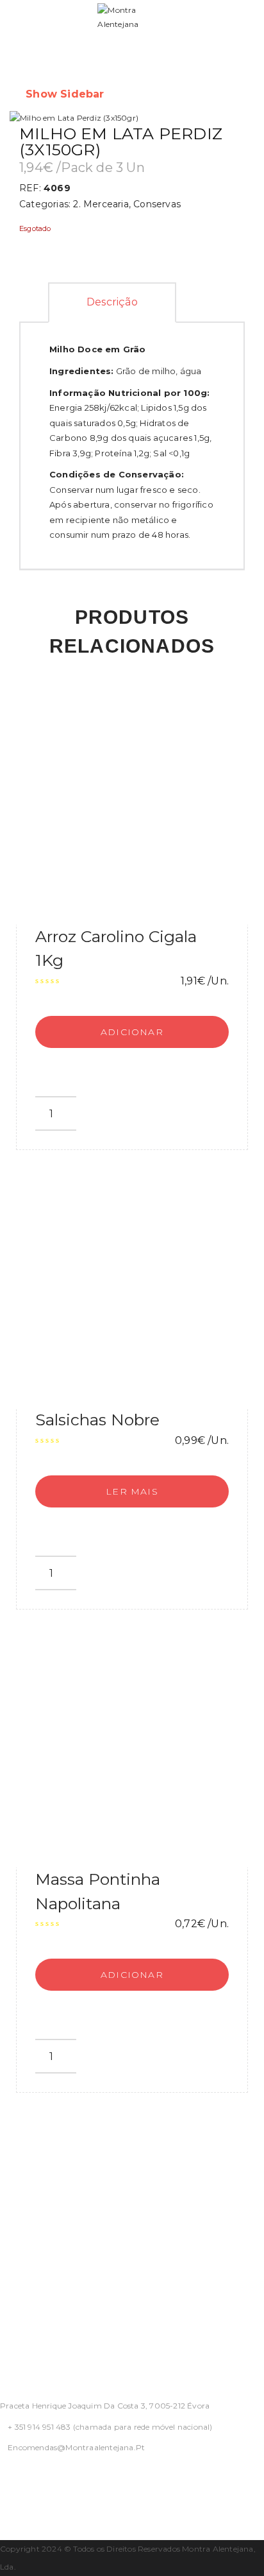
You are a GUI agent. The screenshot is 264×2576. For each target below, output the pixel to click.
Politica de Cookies (47, 2273)
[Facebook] (4, 2481)
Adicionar (132, 1032)
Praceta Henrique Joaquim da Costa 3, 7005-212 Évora (105, 2406)
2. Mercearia (101, 204)
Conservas (157, 204)
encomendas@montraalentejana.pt (76, 2447)
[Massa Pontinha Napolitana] (132, 1751)
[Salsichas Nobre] (132, 1292)
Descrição (112, 302)
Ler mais (132, 1491)
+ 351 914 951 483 (39, 2427)
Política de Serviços (48, 2225)
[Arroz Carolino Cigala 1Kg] (132, 809)
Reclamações (32, 2322)
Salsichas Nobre (97, 1420)
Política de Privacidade (56, 2176)
